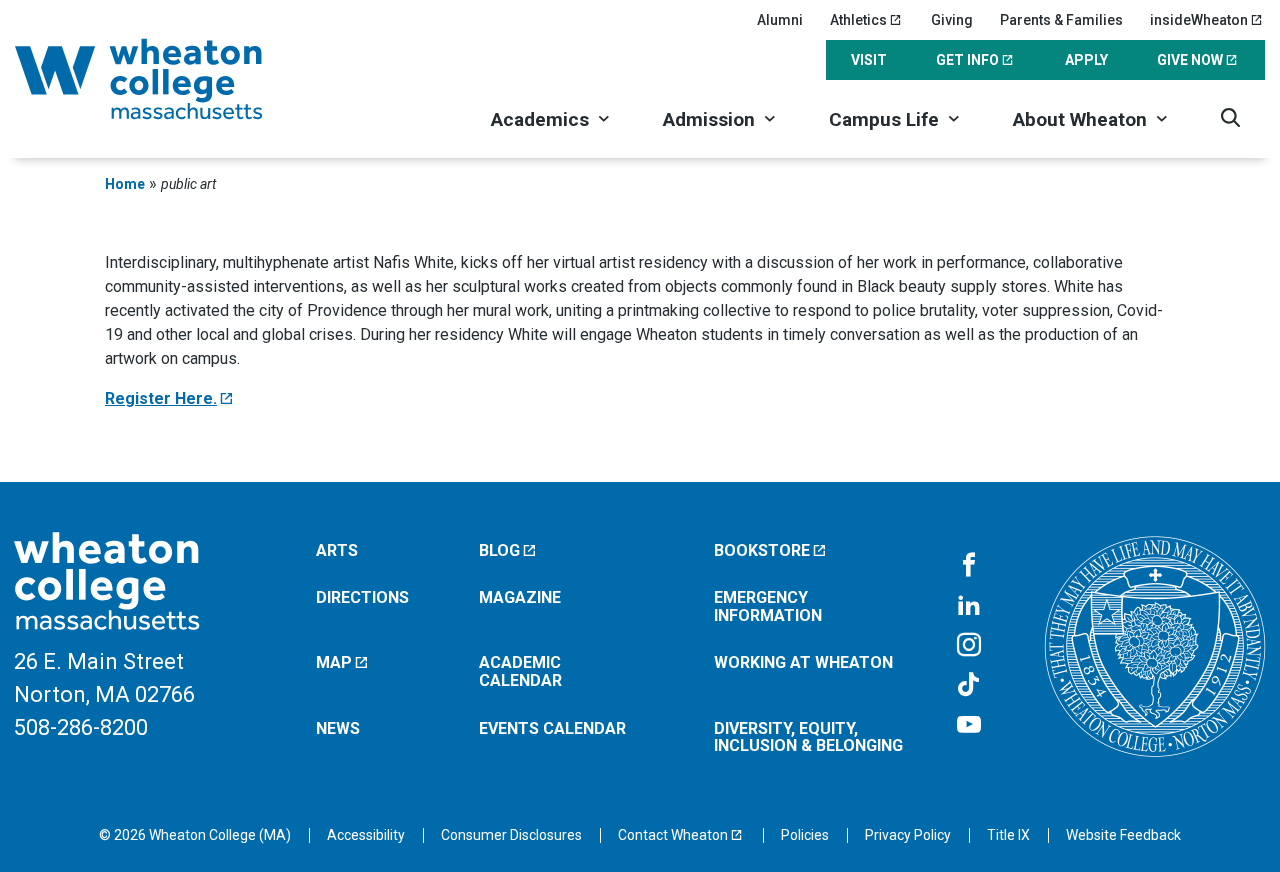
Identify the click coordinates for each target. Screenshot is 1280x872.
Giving (952, 20)
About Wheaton (1080, 119)
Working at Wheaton (803, 662)
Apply (1086, 60)
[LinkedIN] (969, 606)
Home (125, 184)
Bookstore (762, 550)
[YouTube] (969, 726)
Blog (499, 550)
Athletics (858, 20)
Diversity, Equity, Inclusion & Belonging (808, 737)
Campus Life (884, 119)
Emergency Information (768, 606)
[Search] (1230, 117)
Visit (869, 60)
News (338, 728)
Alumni (780, 20)
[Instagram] (969, 646)
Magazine (520, 597)
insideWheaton (1199, 20)
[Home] (165, 79)
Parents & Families (1061, 20)
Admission (709, 119)
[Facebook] (969, 566)
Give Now (1190, 60)
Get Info (967, 60)
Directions (362, 597)
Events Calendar (552, 728)
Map (334, 662)
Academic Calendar (520, 671)
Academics (540, 119)
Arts (337, 550)
